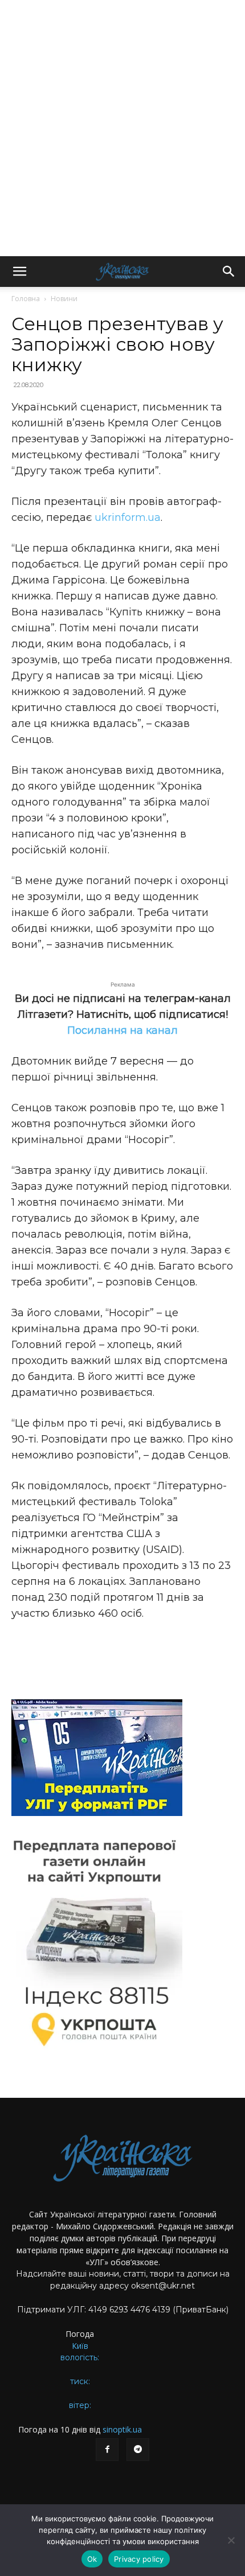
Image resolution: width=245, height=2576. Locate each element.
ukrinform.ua (128, 517)
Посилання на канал (122, 1030)
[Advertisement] (122, 128)
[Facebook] (107, 2450)
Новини (64, 299)
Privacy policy (139, 2559)
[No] (231, 2540)
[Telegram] (138, 2450)
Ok (92, 2559)
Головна (26, 299)
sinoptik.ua (122, 2429)
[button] (19, 272)
